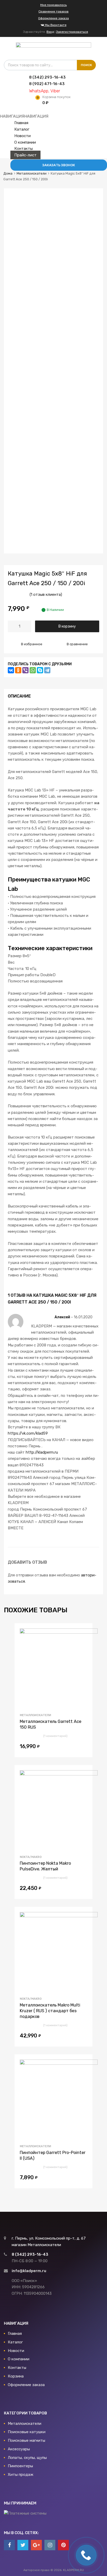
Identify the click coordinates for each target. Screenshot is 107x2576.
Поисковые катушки (27, 2432)
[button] (24, 116)
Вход (50, 32)
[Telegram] (47, 670)
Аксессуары (19, 2449)
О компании (25, 142)
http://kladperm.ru (42, 1452)
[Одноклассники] (18, 670)
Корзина (16, 2376)
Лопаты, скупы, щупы (27, 2458)
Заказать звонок (59, 165)
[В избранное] (84, 1633)
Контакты (24, 149)
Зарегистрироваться (72, 32)
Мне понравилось (53, 5)
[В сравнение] (84, 1642)
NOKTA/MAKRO (31, 1857)
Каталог (22, 129)
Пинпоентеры (20, 2466)
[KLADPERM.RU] (53, 46)
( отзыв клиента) (46, 595)
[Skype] (40, 670)
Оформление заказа (53, 18)
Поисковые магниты (26, 2440)
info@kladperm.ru (29, 2271)
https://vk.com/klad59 (28, 1433)
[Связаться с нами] (9, 2545)
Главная (21, 123)
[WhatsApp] (33, 670)
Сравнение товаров (53, 11)
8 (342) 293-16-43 (42, 77)
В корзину (67, 626)
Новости (22, 136)
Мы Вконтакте (55, 25)
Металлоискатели (32, 173)
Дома (8, 173)
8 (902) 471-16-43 (42, 84)
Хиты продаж (21, 2475)
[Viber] (25, 670)
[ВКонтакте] (11, 670)
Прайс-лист (25, 155)
